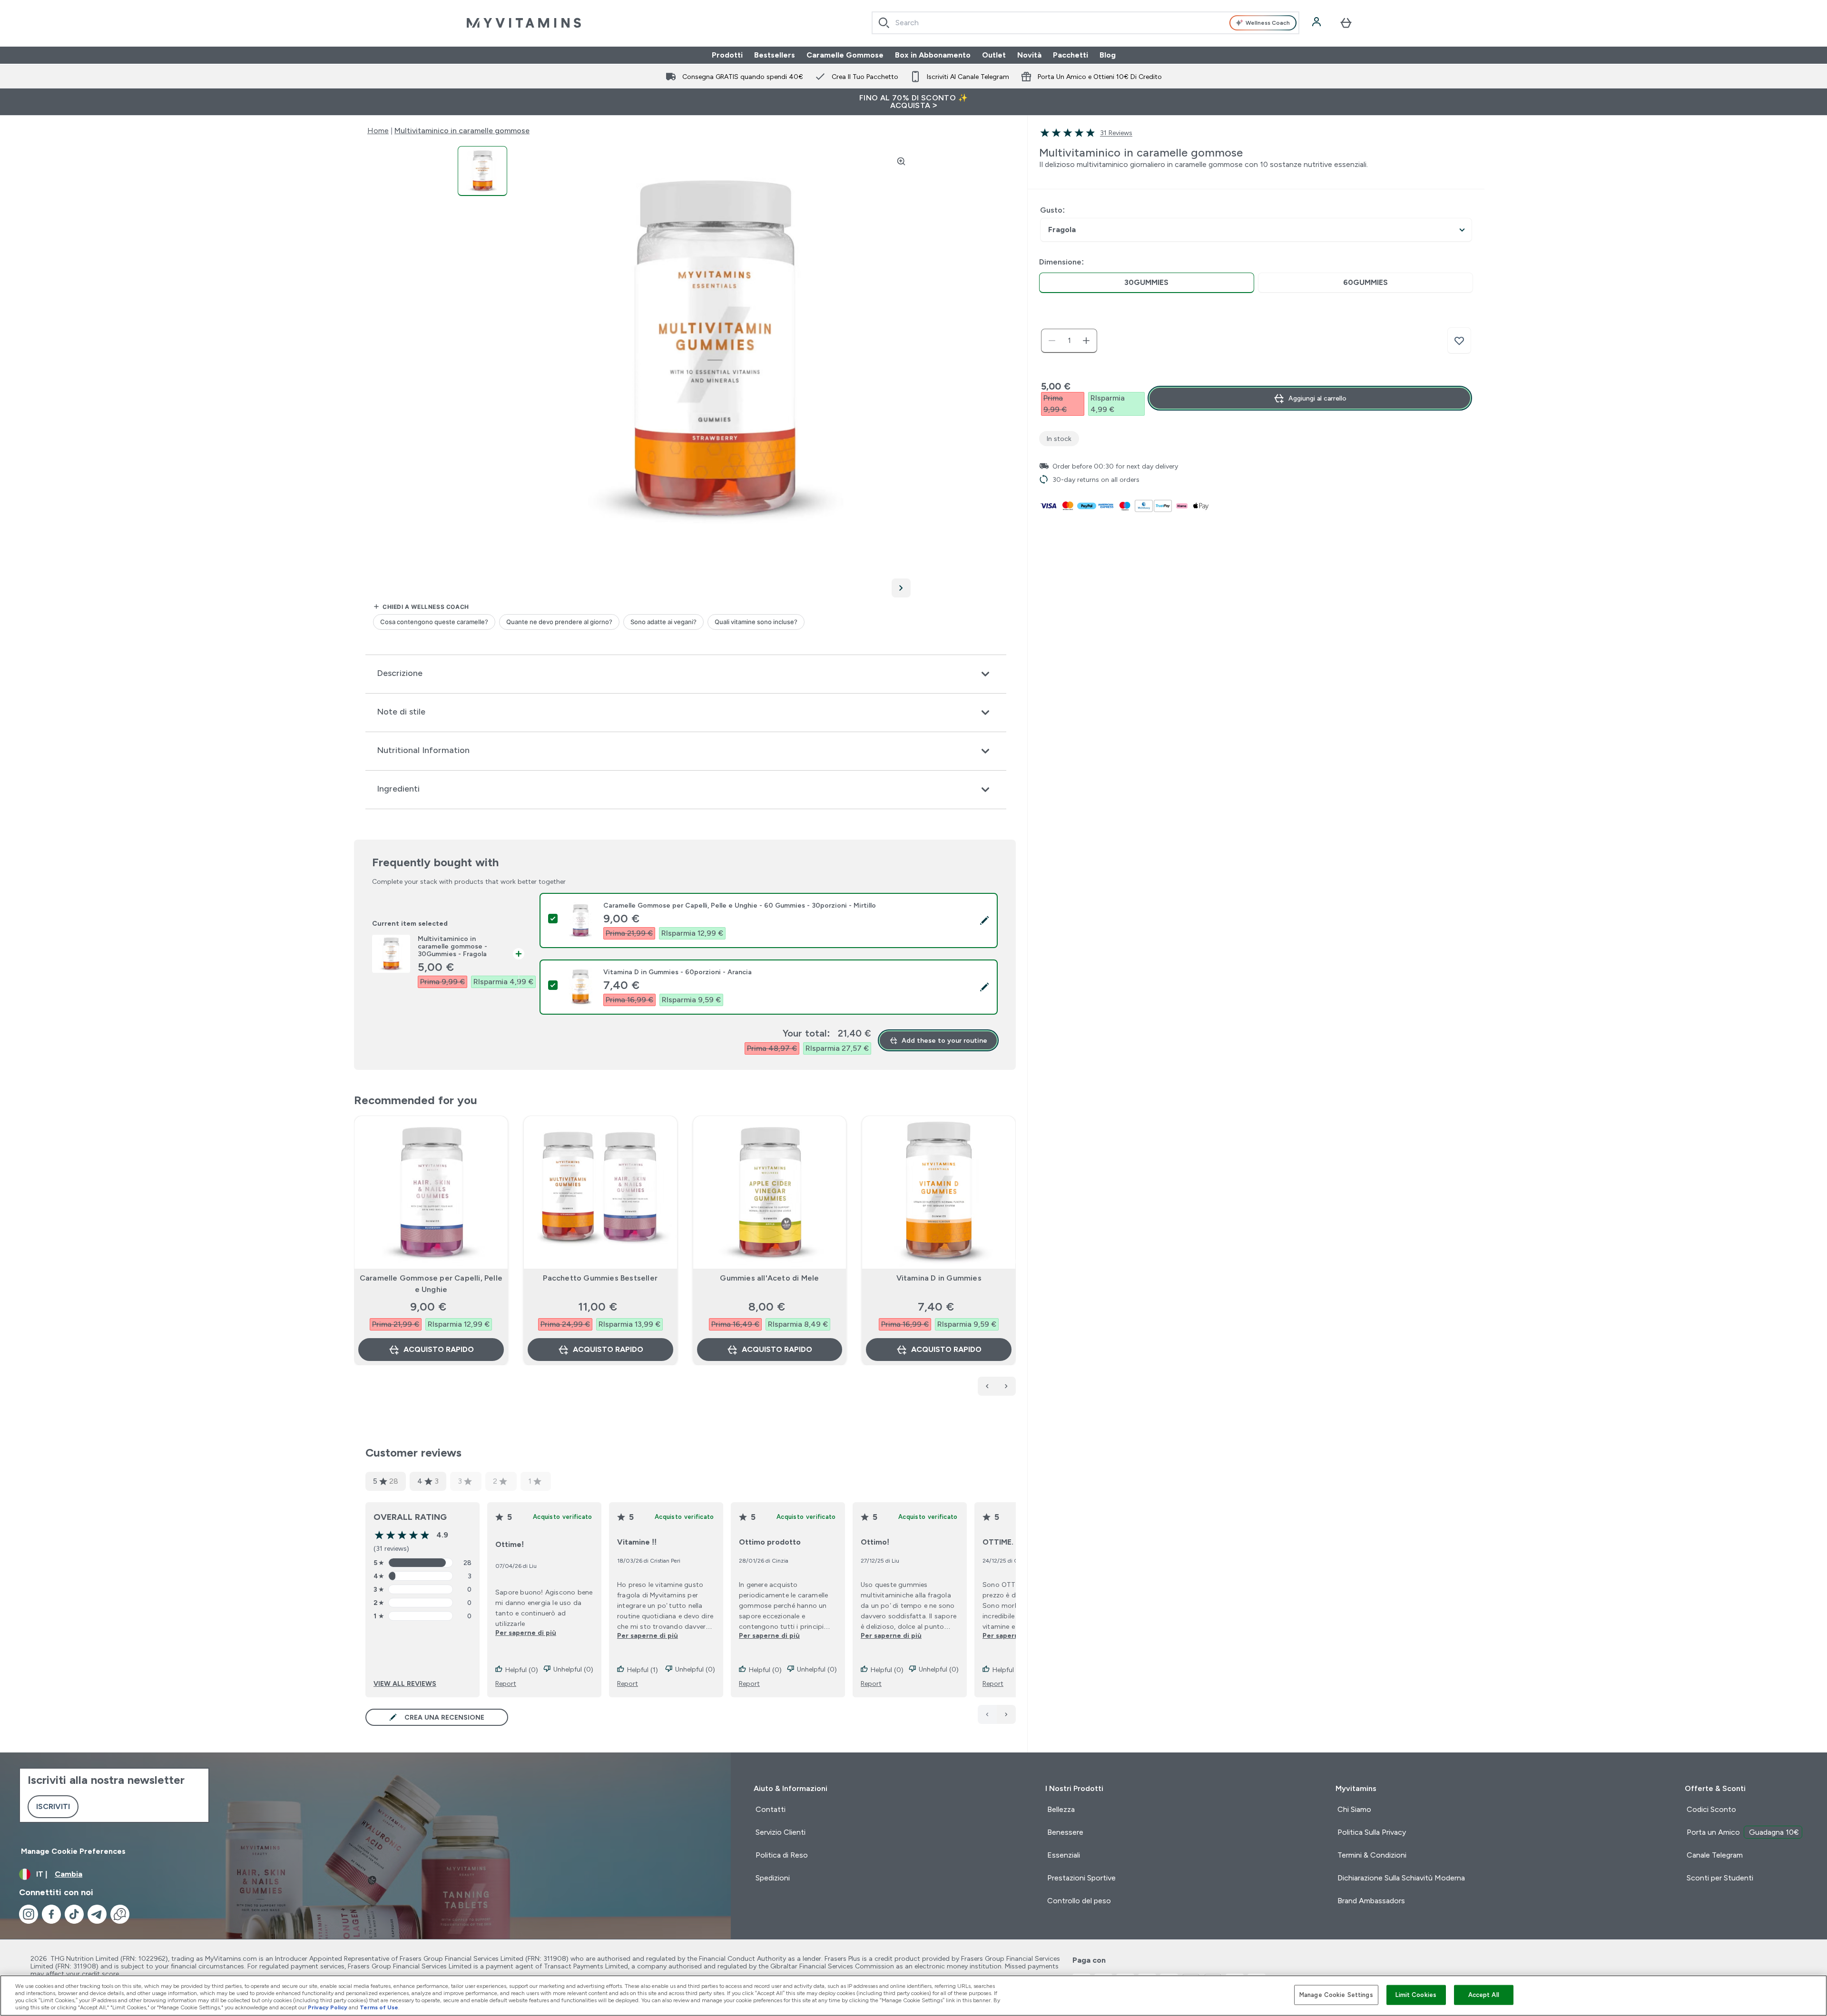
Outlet (994, 55)
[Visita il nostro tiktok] (74, 1914)
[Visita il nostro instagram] (29, 1914)
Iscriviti (53, 1806)
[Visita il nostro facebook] (51, 1914)
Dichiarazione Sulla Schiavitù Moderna (1401, 1878)
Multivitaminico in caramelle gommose (462, 131)
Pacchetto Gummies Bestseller (600, 1278)
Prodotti (727, 55)
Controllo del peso (1079, 1901)
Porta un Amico (1743, 1832)
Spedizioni (773, 1878)
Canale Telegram (1715, 1855)
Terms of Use (379, 2007)
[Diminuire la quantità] (1052, 341)
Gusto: (1052, 210)
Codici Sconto (1711, 1809)
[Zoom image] (901, 161)
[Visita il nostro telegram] (97, 1914)
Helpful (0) (522, 1670)
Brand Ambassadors (1371, 1901)
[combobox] (1085, 23)
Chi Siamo (1354, 1809)
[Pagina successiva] (1006, 1714)
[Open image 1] (482, 171)
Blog (1108, 55)
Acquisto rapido (439, 1349)
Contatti (771, 1809)
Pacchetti (1071, 55)
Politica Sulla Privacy (1372, 1832)
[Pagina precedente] (987, 1714)
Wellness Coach (1268, 23)
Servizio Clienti (781, 1832)
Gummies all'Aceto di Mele (769, 1278)
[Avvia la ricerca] (884, 23)
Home (378, 131)
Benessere (1065, 1832)
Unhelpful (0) (573, 1669)
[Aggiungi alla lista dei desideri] (1459, 341)
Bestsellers (775, 55)
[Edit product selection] (984, 920)
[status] (1069, 341)
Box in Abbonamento (933, 55)
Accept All (1484, 1995)
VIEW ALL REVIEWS (405, 1683)
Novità (1029, 55)
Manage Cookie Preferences (73, 1851)
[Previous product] (987, 1386)
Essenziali (1064, 1855)
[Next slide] (1014, 1262)
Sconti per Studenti (1720, 1878)
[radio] (1147, 283)
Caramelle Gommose (845, 55)
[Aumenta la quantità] (1086, 341)
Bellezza (1061, 1809)
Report (506, 1683)
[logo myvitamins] (524, 23)
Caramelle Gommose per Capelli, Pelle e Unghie (431, 1284)
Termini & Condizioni (1372, 1855)
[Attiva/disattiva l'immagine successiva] (901, 588)
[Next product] (1006, 1386)
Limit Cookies (1416, 1995)
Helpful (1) (643, 1670)
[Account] (1317, 23)
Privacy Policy (328, 2007)
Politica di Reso (782, 1855)
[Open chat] (120, 1914)
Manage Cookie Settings (1336, 1995)
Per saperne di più (526, 1633)
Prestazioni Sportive (1081, 1878)
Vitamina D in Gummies (939, 1278)
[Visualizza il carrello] (1346, 23)
